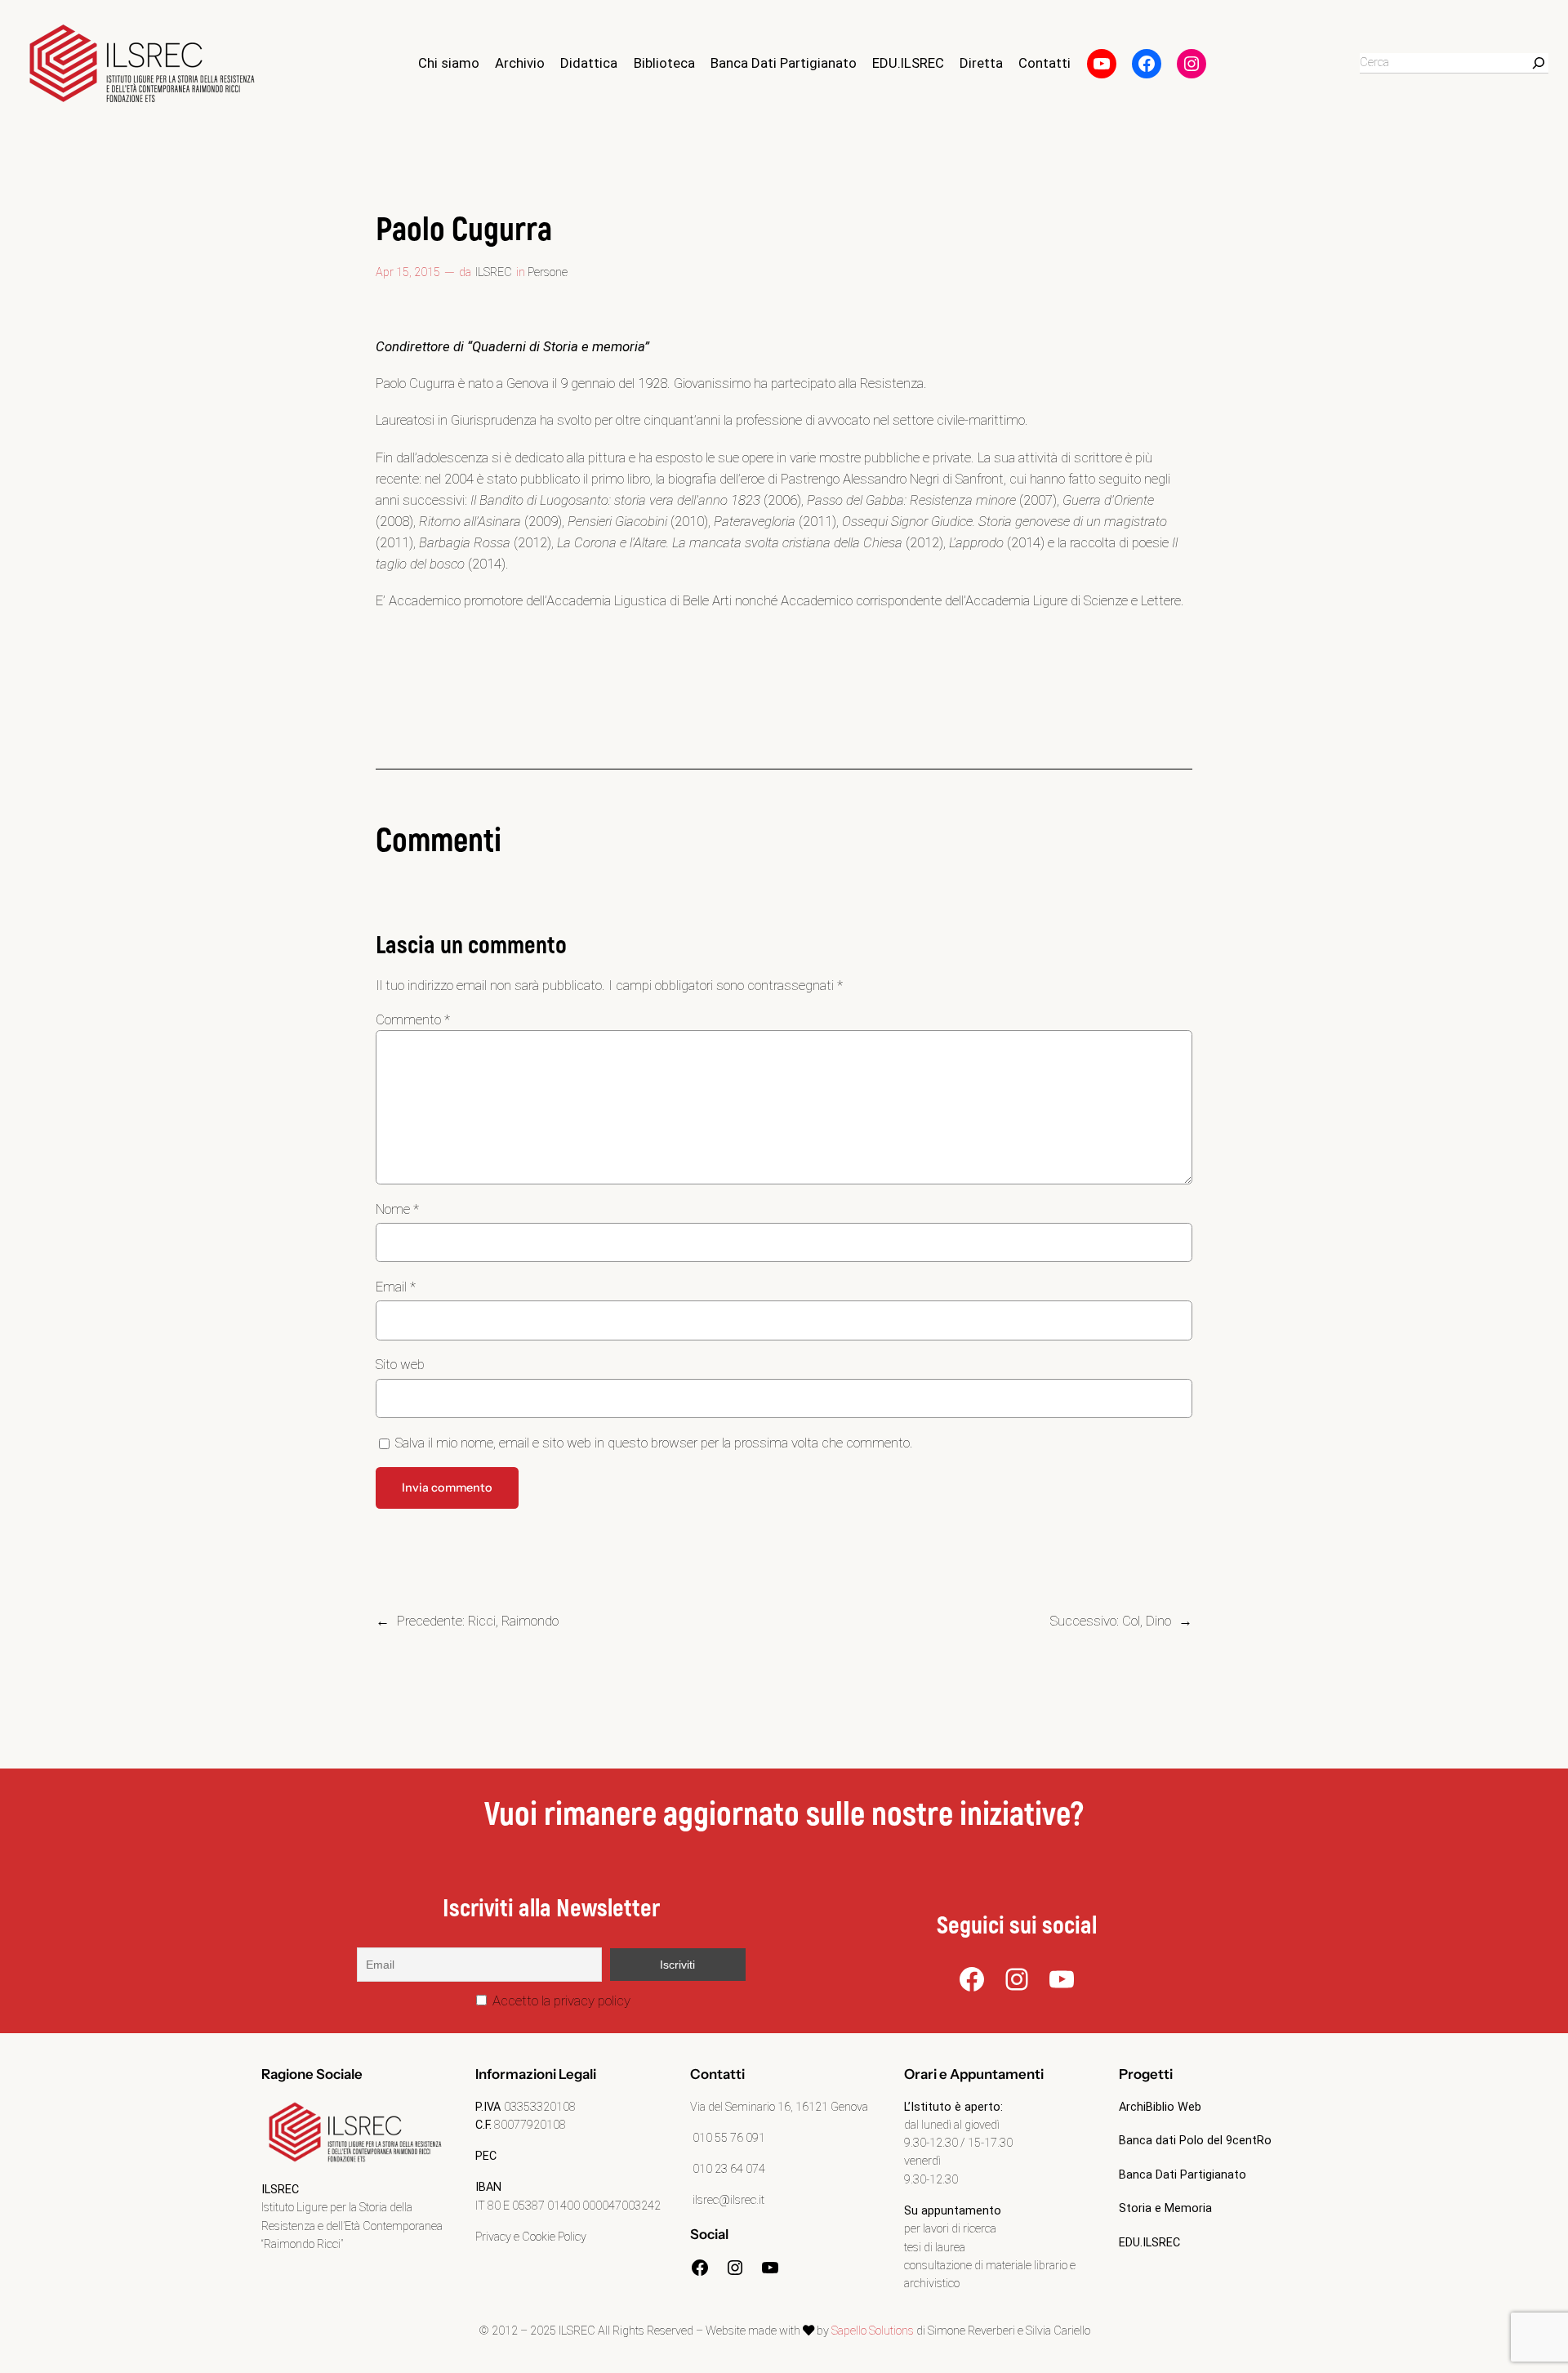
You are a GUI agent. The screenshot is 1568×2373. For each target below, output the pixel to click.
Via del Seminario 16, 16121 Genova (779, 2107)
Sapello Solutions (873, 2331)
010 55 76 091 (728, 2138)
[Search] (1539, 63)
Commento (413, 1019)
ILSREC (494, 272)
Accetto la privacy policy (560, 2001)
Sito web (400, 1364)
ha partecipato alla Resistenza (839, 383)
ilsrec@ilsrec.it (727, 2200)
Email (396, 1287)
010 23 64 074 (728, 2169)
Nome (397, 1209)
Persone (548, 272)
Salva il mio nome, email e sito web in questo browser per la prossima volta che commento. (654, 1443)
